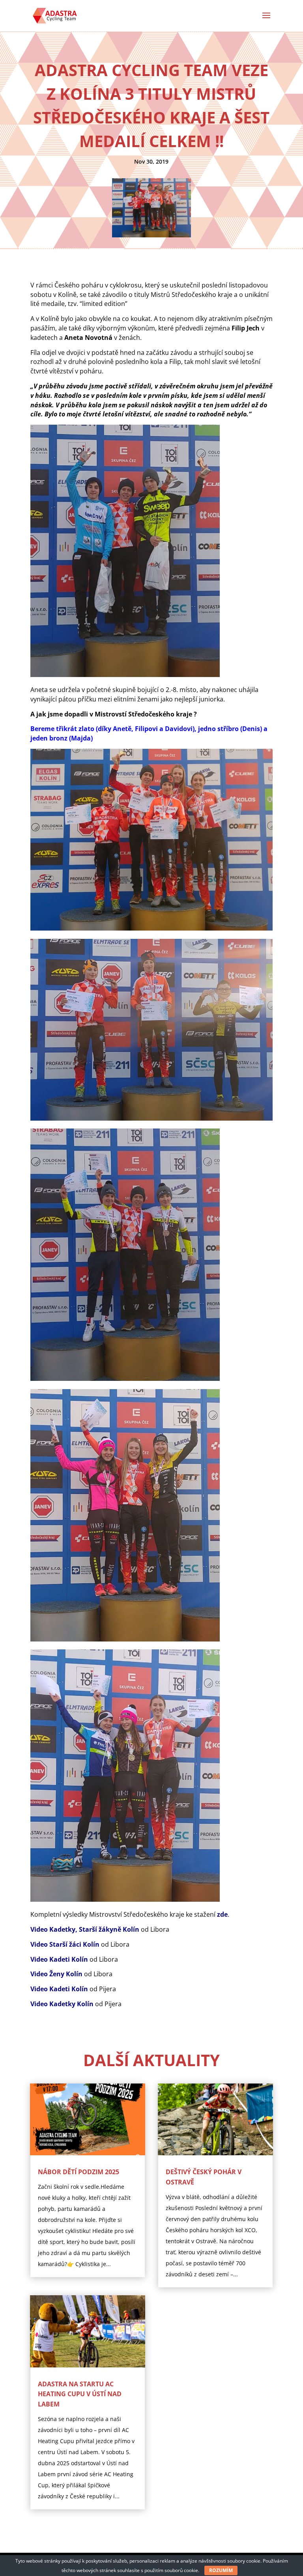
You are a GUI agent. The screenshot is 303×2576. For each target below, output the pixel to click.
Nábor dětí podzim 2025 (79, 2172)
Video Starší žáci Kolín (65, 1944)
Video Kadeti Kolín (59, 1959)
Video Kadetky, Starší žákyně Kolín (85, 1929)
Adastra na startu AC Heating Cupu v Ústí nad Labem (80, 2394)
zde (222, 1914)
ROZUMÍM (221, 2570)
